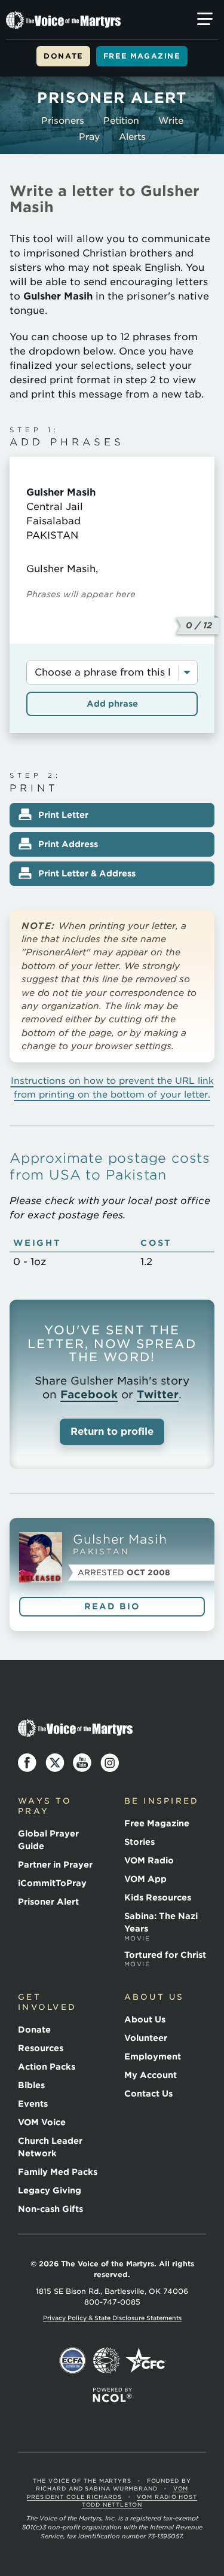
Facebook (89, 1394)
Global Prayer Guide (48, 1840)
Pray (89, 137)
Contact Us (148, 2094)
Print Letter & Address (87, 873)
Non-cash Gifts (50, 2209)
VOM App (145, 1879)
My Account (151, 2075)
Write (171, 121)
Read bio (112, 1606)
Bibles (31, 2085)
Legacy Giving (50, 2190)
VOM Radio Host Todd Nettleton (139, 2501)
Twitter (158, 1394)
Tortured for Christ (165, 1959)
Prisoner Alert (48, 1902)
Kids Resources (158, 1897)
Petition (121, 121)
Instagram (110, 1763)
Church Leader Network (50, 2147)
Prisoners (63, 121)
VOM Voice (42, 2122)
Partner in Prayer (55, 1865)
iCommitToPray (52, 1883)
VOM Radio (149, 1860)
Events (33, 2104)
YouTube (82, 1763)
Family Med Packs (58, 2172)
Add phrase (112, 704)
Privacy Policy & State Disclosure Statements (112, 2318)
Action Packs (47, 2067)
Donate (63, 56)
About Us (145, 2019)
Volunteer (146, 2038)
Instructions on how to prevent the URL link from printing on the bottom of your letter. (112, 1087)
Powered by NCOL (112, 2395)
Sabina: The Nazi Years (161, 1926)
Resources (41, 2048)
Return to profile (112, 1431)
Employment (153, 2056)
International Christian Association (106, 2361)
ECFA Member (73, 2361)
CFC (146, 2361)
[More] (205, 19)
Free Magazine (142, 56)
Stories (139, 1842)
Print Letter (63, 815)
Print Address (68, 844)
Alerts (132, 137)
